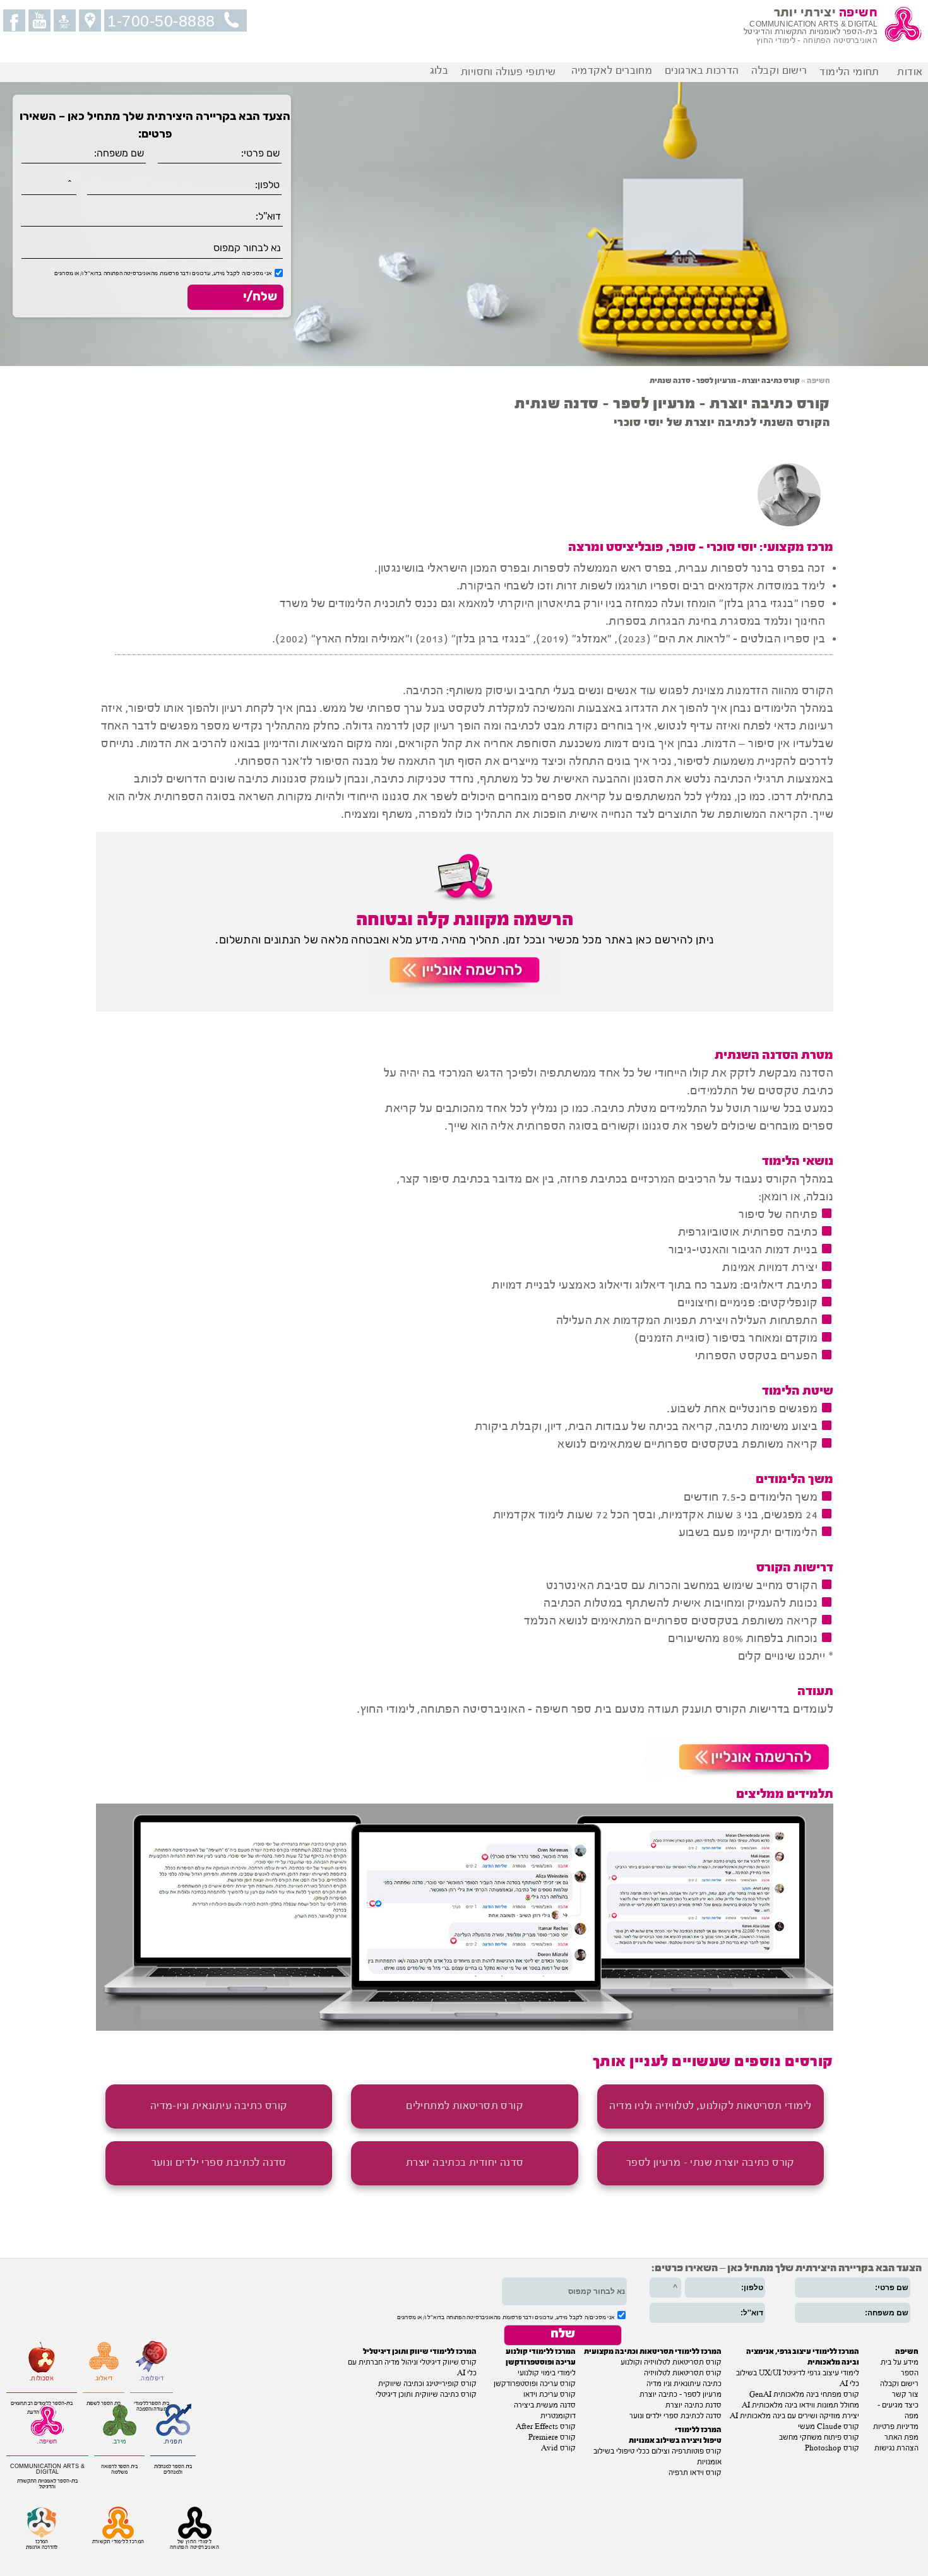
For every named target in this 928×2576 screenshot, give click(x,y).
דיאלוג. (104, 2379)
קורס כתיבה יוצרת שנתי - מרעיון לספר (711, 2163)
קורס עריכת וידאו (550, 2395)
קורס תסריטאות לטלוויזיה (683, 2373)
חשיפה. (47, 2442)
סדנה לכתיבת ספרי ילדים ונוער (219, 2163)
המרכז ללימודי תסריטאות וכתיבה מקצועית (653, 2352)
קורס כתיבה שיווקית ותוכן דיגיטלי (426, 2395)
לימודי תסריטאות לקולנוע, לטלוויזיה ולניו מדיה (710, 2106)
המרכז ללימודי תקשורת (118, 2542)
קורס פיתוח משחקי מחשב (819, 2438)
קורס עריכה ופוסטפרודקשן (535, 2384)
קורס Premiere (552, 2438)
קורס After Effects (546, 2427)
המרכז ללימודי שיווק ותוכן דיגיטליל (420, 2352)
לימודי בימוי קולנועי (547, 2373)
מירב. (120, 2442)
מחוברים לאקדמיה (612, 71)
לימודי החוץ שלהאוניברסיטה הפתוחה (194, 2544)
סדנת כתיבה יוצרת (693, 2406)
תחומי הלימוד (852, 72)
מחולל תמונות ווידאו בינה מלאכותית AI (800, 2406)
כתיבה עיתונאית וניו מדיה (684, 2384)
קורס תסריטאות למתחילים (465, 2106)
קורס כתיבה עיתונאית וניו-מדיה (219, 2106)
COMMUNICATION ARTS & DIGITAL (47, 2469)
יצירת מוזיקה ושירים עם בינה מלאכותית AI (794, 2416)
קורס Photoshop (832, 2449)
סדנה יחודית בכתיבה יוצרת (465, 2163)
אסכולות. (42, 2379)
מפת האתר (901, 2438)
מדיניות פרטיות (896, 2427)
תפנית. (173, 2442)
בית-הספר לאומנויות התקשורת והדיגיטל (48, 2484)
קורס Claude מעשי (829, 2427)
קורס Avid (558, 2449)
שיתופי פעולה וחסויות (510, 72)
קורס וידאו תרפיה (695, 2473)
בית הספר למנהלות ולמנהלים (173, 2469)
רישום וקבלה (779, 71)
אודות (913, 72)
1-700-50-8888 (161, 21)
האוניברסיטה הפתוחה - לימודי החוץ (817, 41)
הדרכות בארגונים (702, 71)
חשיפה (818, 381)
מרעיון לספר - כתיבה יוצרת (681, 2395)
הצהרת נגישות (896, 2449)
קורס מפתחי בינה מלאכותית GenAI (804, 2395)
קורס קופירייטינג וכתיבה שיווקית (427, 2384)
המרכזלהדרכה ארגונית (42, 2544)
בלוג (439, 71)
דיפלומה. (152, 2379)
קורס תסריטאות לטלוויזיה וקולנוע (671, 2363)
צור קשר (905, 2395)
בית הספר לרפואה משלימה (119, 2469)
